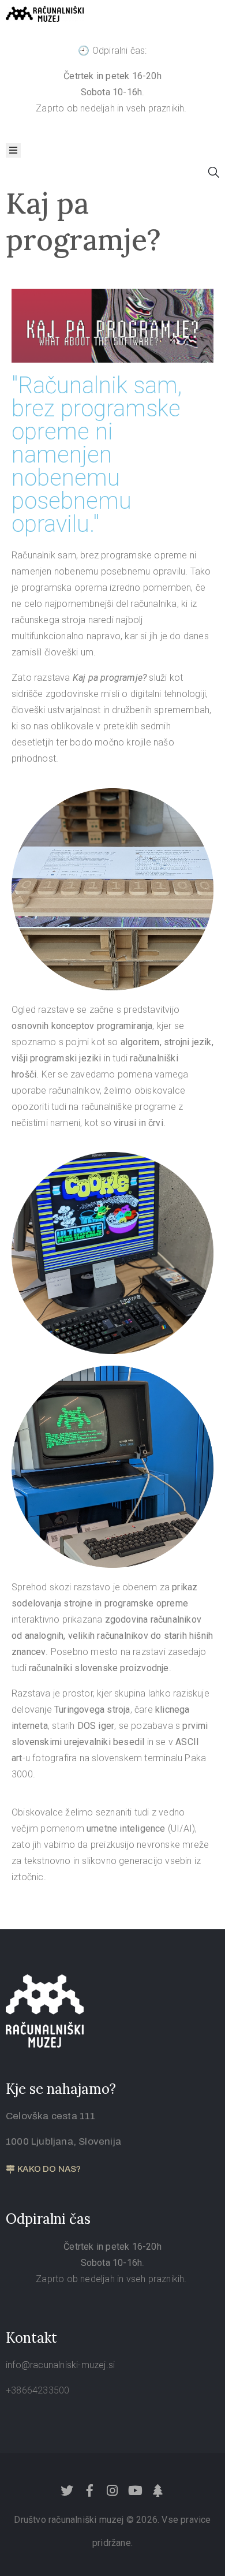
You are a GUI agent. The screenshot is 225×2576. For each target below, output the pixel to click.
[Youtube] (135, 2491)
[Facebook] (90, 2491)
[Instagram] (112, 2491)
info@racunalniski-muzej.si (60, 2365)
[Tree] (157, 2491)
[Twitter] (67, 2491)
